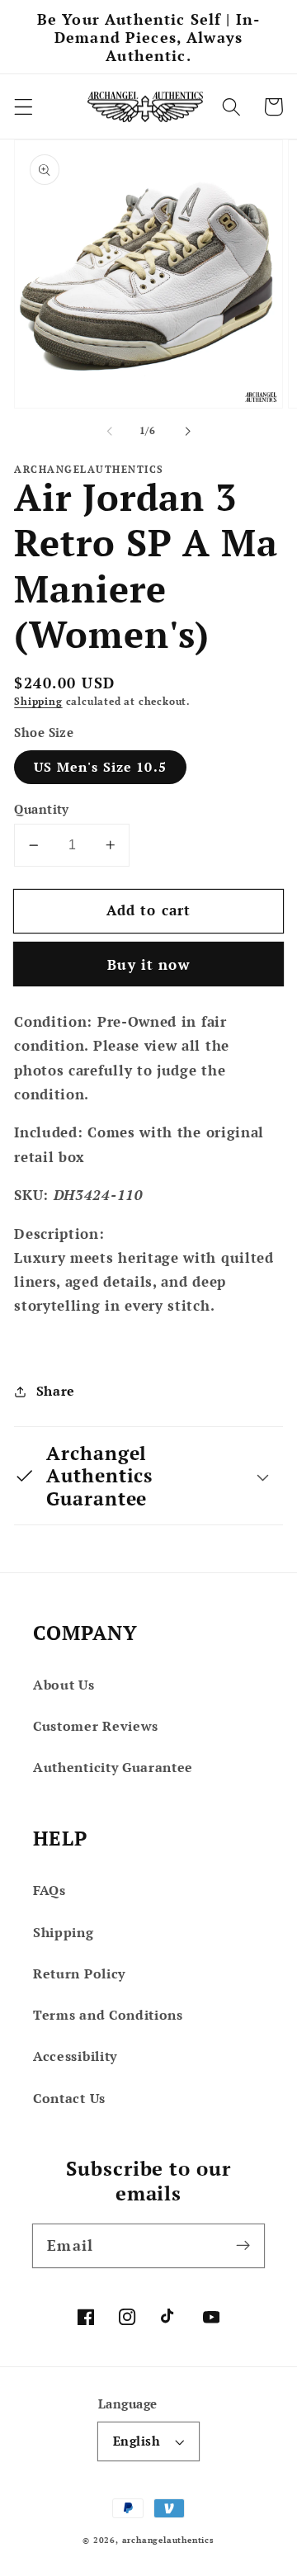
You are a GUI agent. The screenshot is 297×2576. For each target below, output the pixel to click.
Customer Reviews (96, 1726)
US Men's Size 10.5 (100, 767)
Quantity (42, 809)
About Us (64, 1685)
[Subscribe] (243, 2245)
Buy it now (148, 964)
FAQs (49, 1890)
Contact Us (69, 2098)
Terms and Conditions (108, 2015)
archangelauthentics (168, 2540)
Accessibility (75, 2056)
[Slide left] (110, 431)
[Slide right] (187, 431)
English (137, 2441)
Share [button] (56, 1391)
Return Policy (79, 1973)
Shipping (38, 701)
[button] (24, 107)
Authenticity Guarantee (113, 1767)
